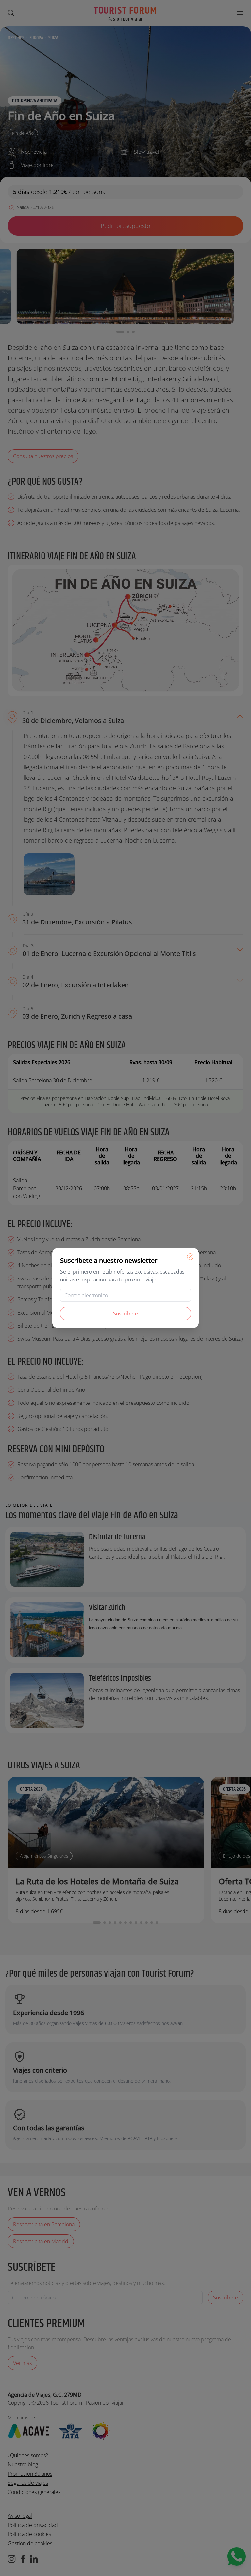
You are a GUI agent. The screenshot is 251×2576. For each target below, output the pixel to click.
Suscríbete (125, 1314)
